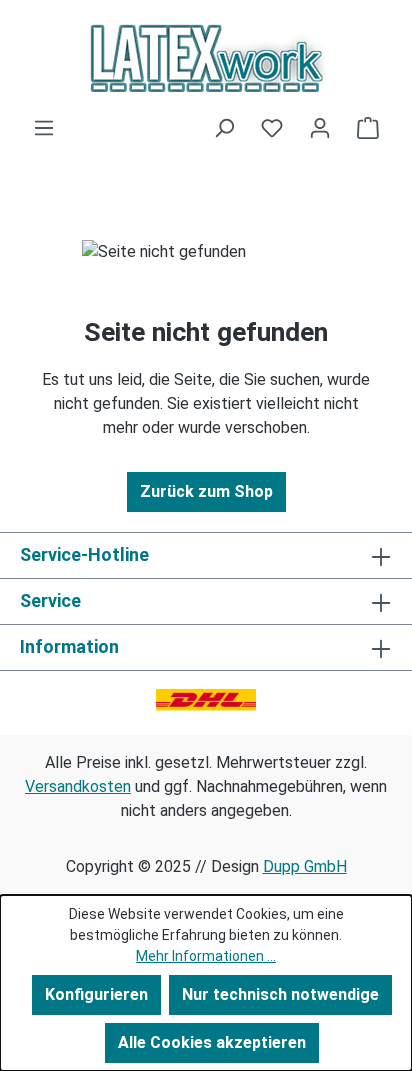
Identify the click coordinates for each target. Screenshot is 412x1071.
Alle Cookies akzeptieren (212, 1042)
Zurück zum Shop (206, 491)
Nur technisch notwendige (280, 994)
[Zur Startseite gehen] (206, 58)
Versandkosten (78, 786)
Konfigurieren (96, 994)
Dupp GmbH (305, 866)
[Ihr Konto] (320, 128)
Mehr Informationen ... (206, 956)
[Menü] (44, 128)
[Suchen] (224, 128)
